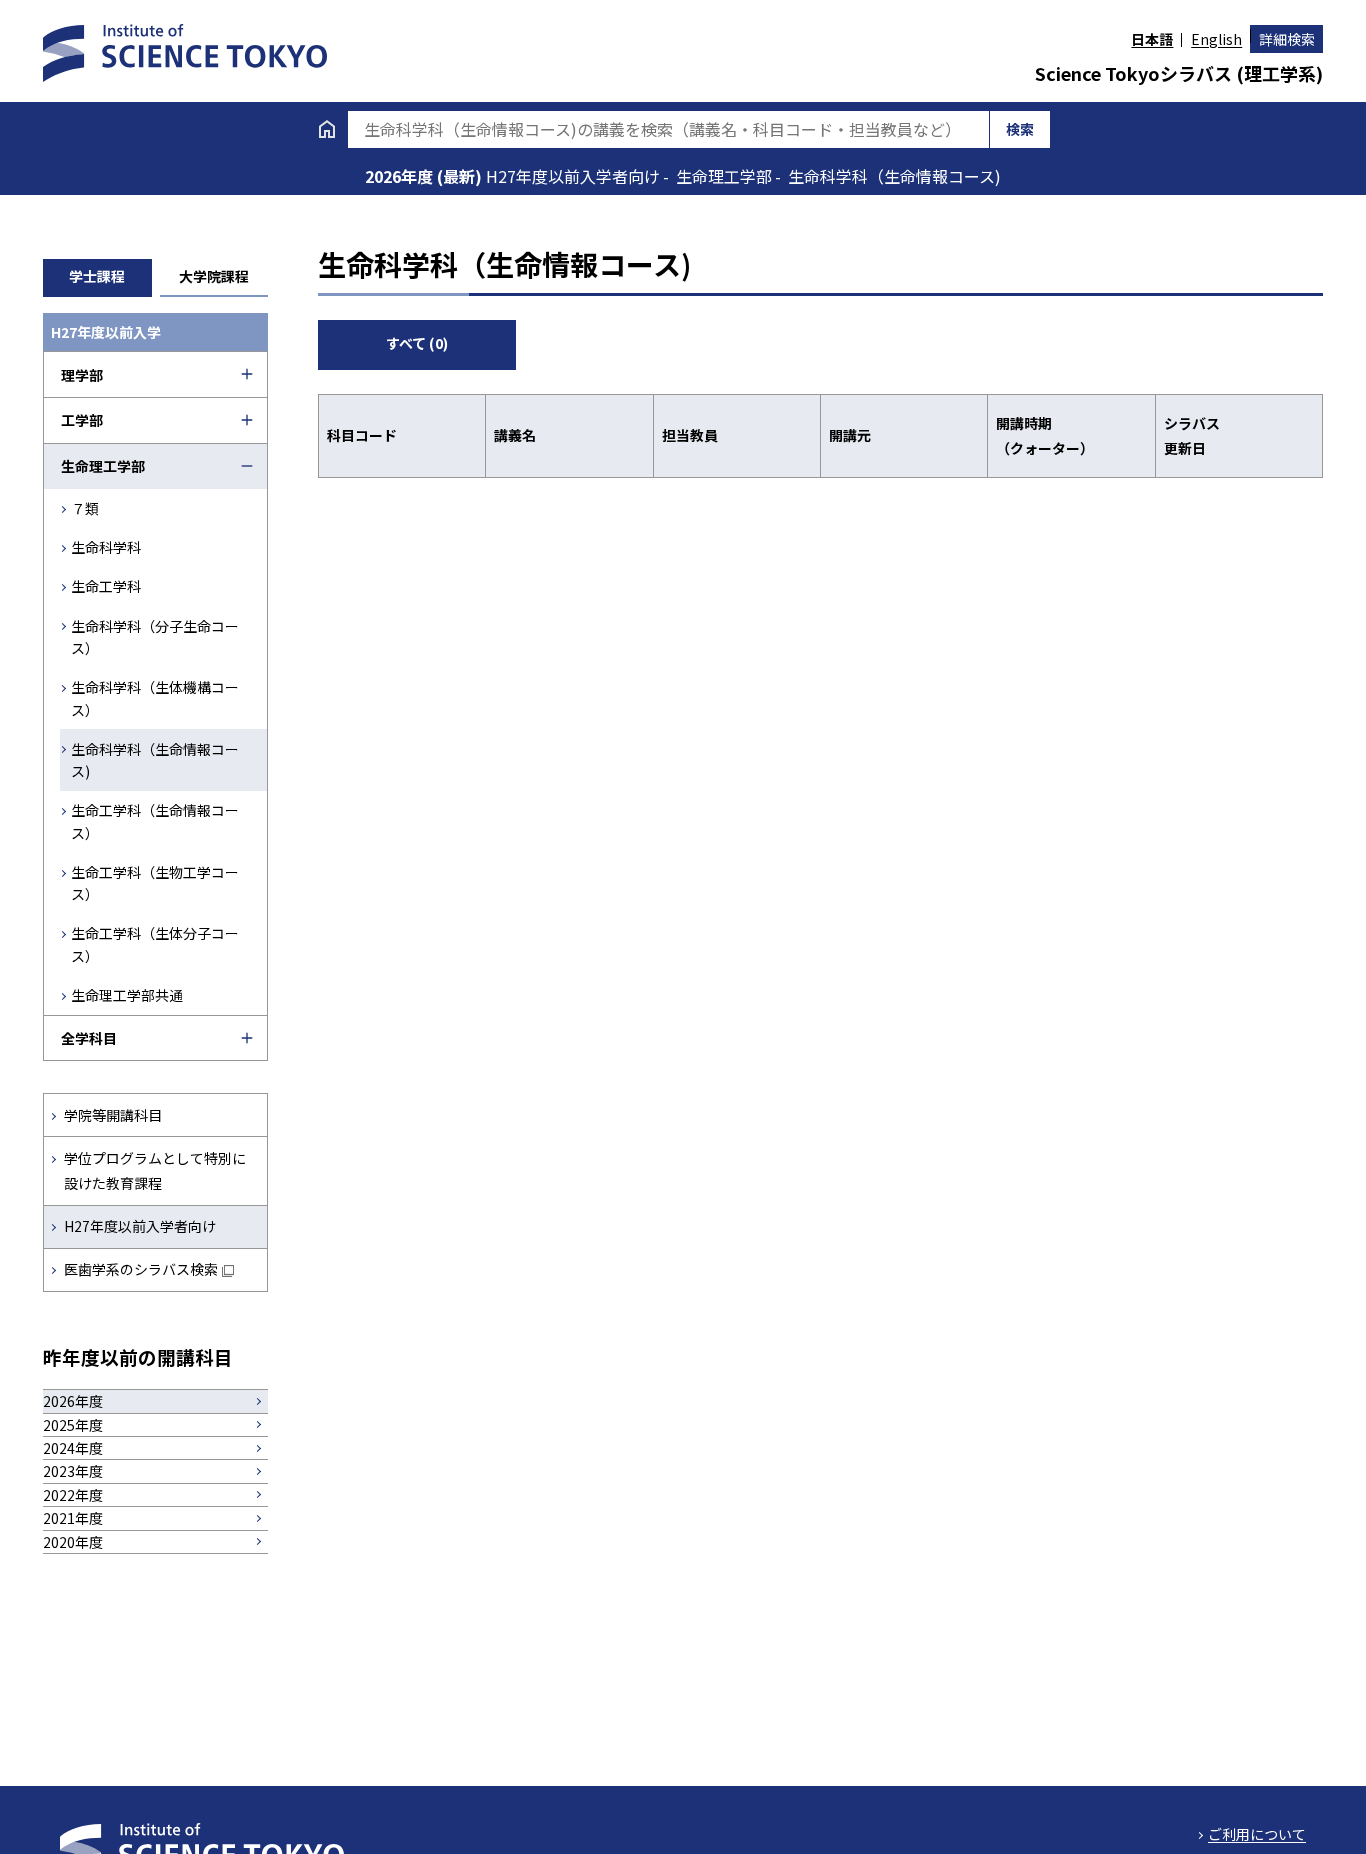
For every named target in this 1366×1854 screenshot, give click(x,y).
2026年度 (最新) (425, 176)
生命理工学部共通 (127, 995)
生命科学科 (106, 547)
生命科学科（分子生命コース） (155, 637)
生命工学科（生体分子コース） (155, 944)
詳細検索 (1287, 39)
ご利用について (1257, 1834)
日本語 (1152, 39)
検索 (1020, 129)
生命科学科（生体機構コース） (155, 698)
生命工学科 (106, 586)
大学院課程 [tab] (214, 276)
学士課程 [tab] (97, 276)
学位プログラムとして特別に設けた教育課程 (155, 1170)
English (1216, 39)
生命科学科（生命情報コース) (155, 760)
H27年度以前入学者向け (140, 1226)
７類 (85, 508)
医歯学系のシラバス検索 (141, 1269)
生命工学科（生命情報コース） (155, 821)
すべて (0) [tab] (417, 343)
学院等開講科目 (113, 1115)
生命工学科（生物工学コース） (155, 883)
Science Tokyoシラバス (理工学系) (1179, 73)
